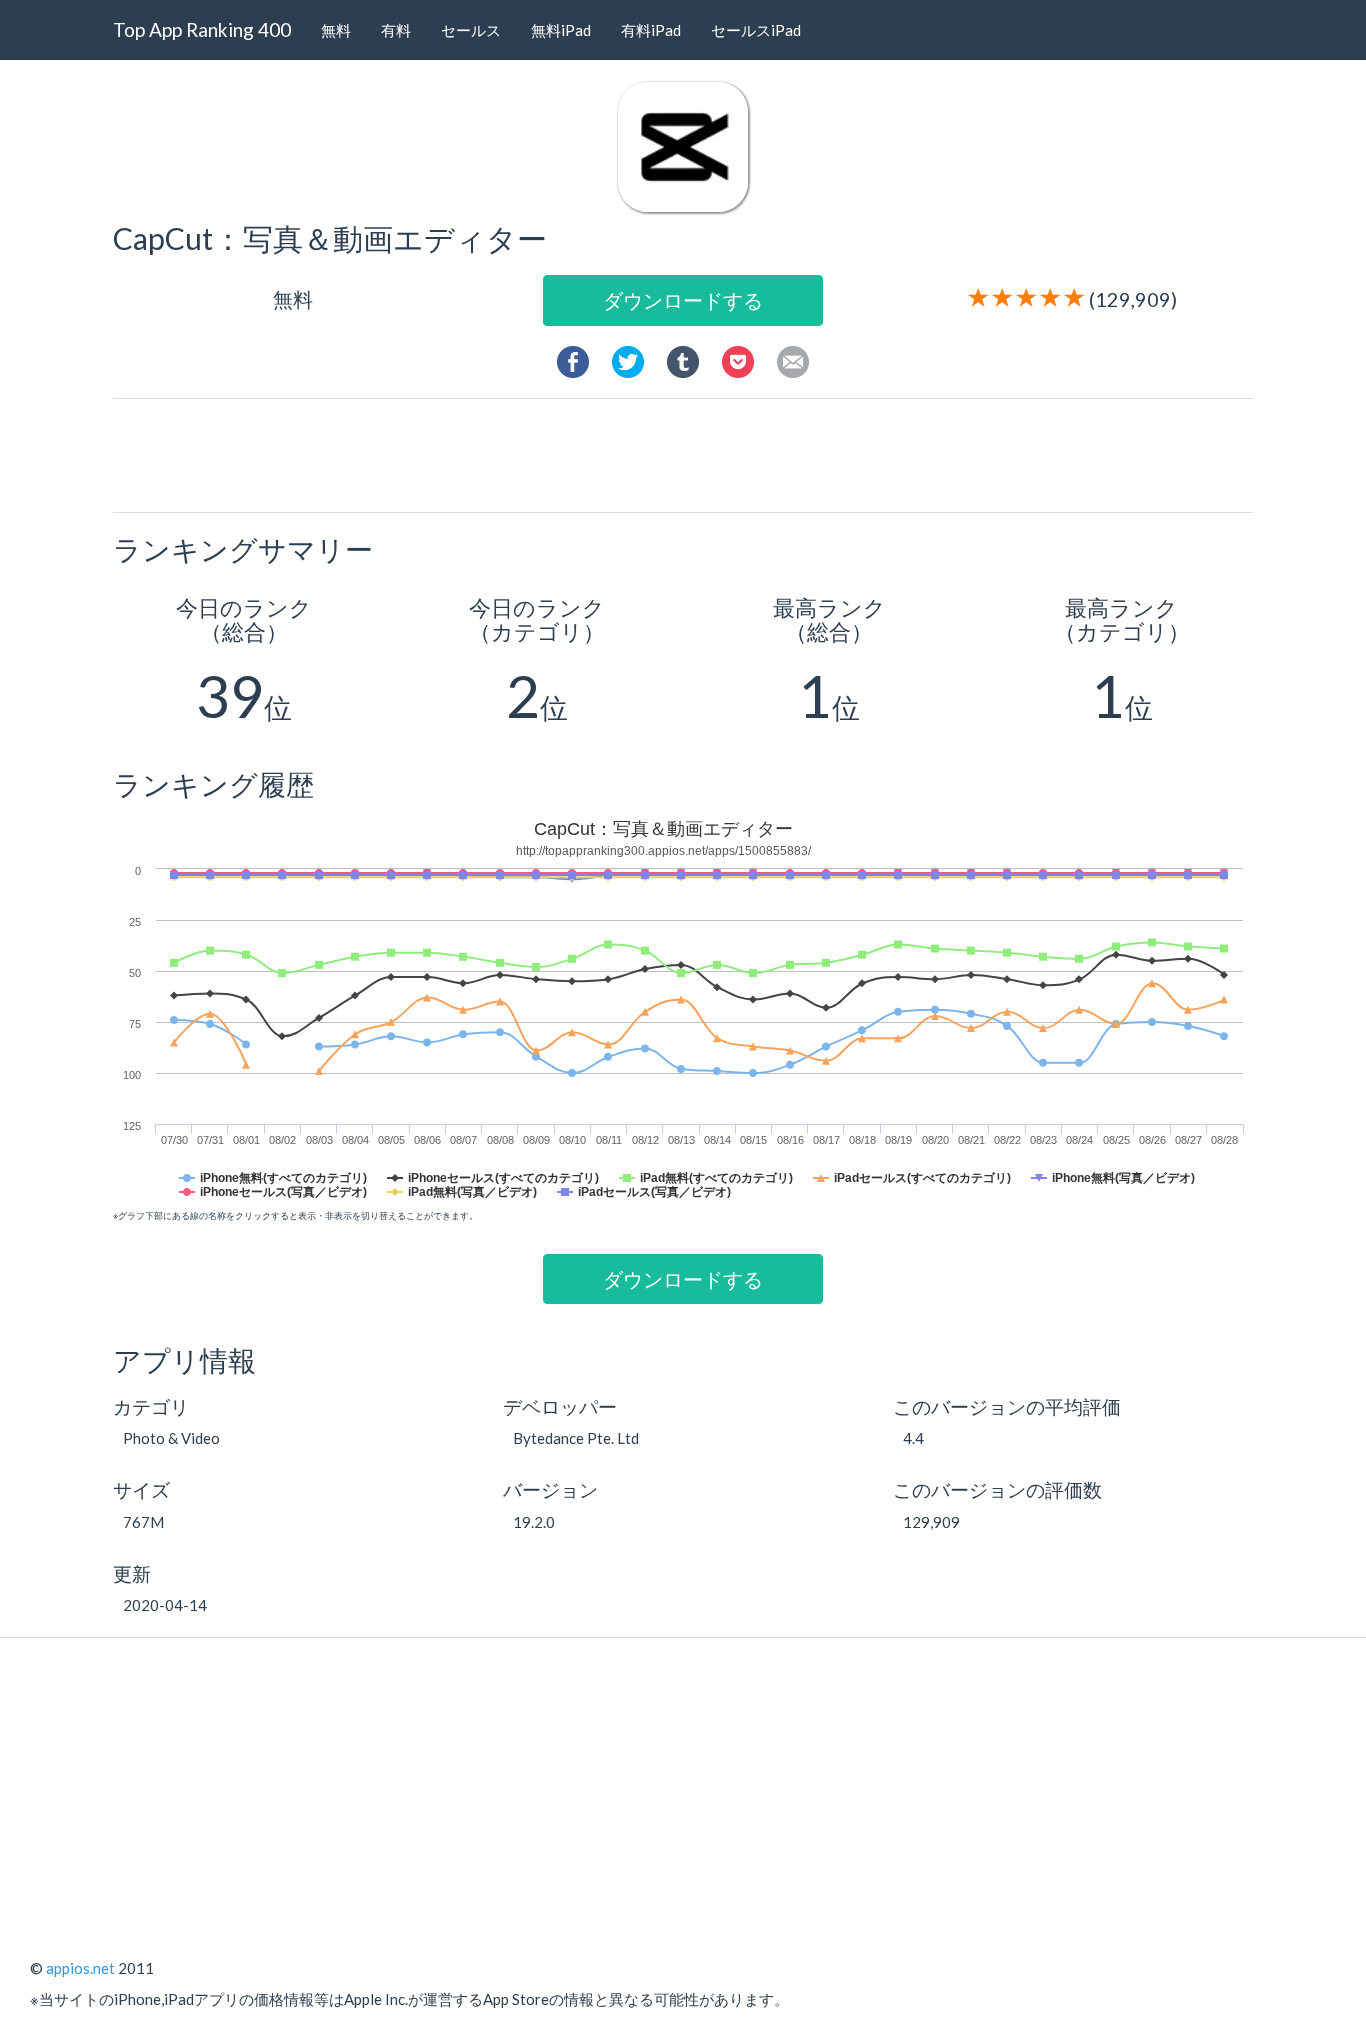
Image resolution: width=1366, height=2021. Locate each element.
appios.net (80, 1968)
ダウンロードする (683, 300)
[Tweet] (628, 359)
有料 (396, 30)
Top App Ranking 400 (202, 29)
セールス (471, 30)
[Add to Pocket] (738, 359)
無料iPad (561, 30)
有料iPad (651, 30)
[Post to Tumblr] (683, 359)
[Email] (793, 359)
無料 (336, 30)
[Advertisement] (691, 454)
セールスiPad (756, 30)
